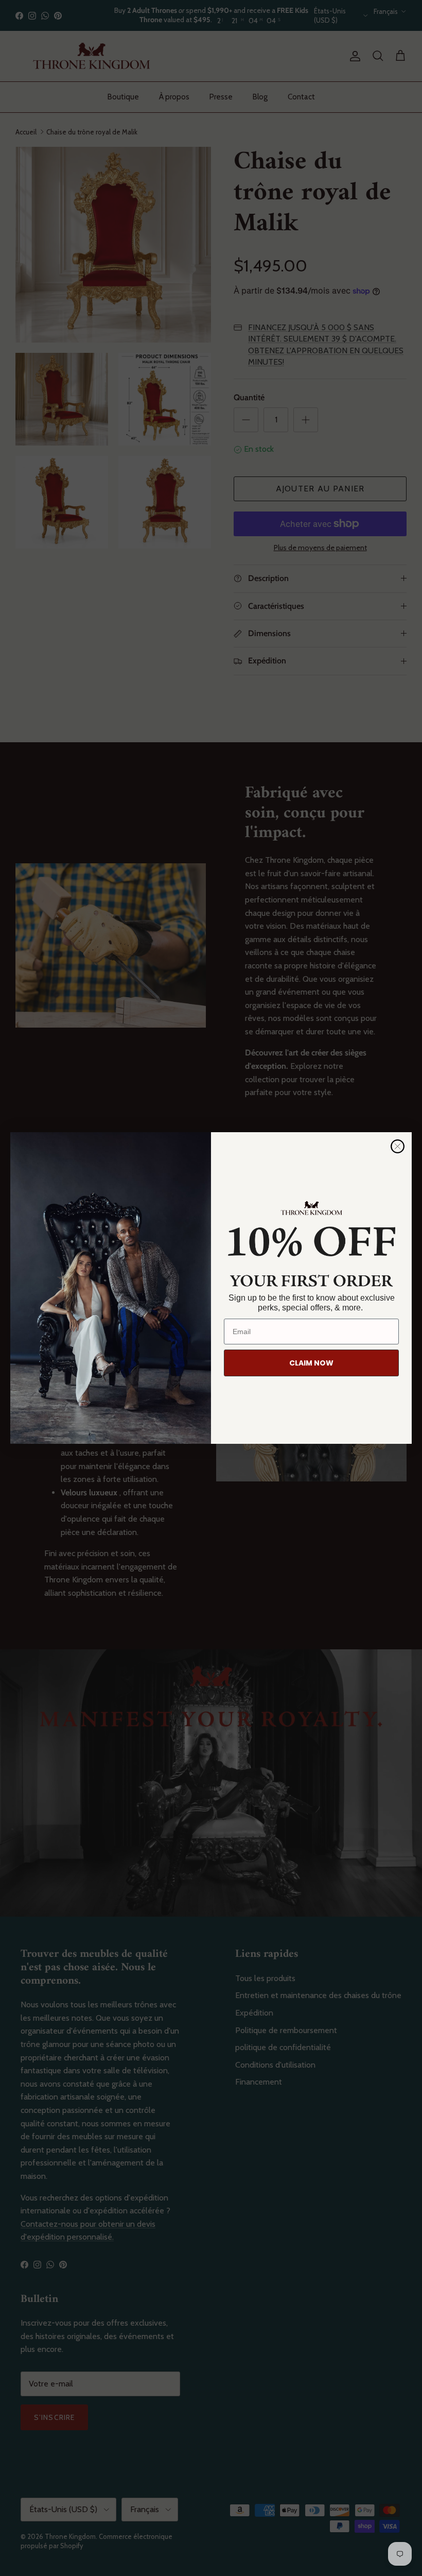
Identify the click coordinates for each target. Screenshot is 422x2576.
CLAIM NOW (311, 1363)
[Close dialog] (398, 1146)
